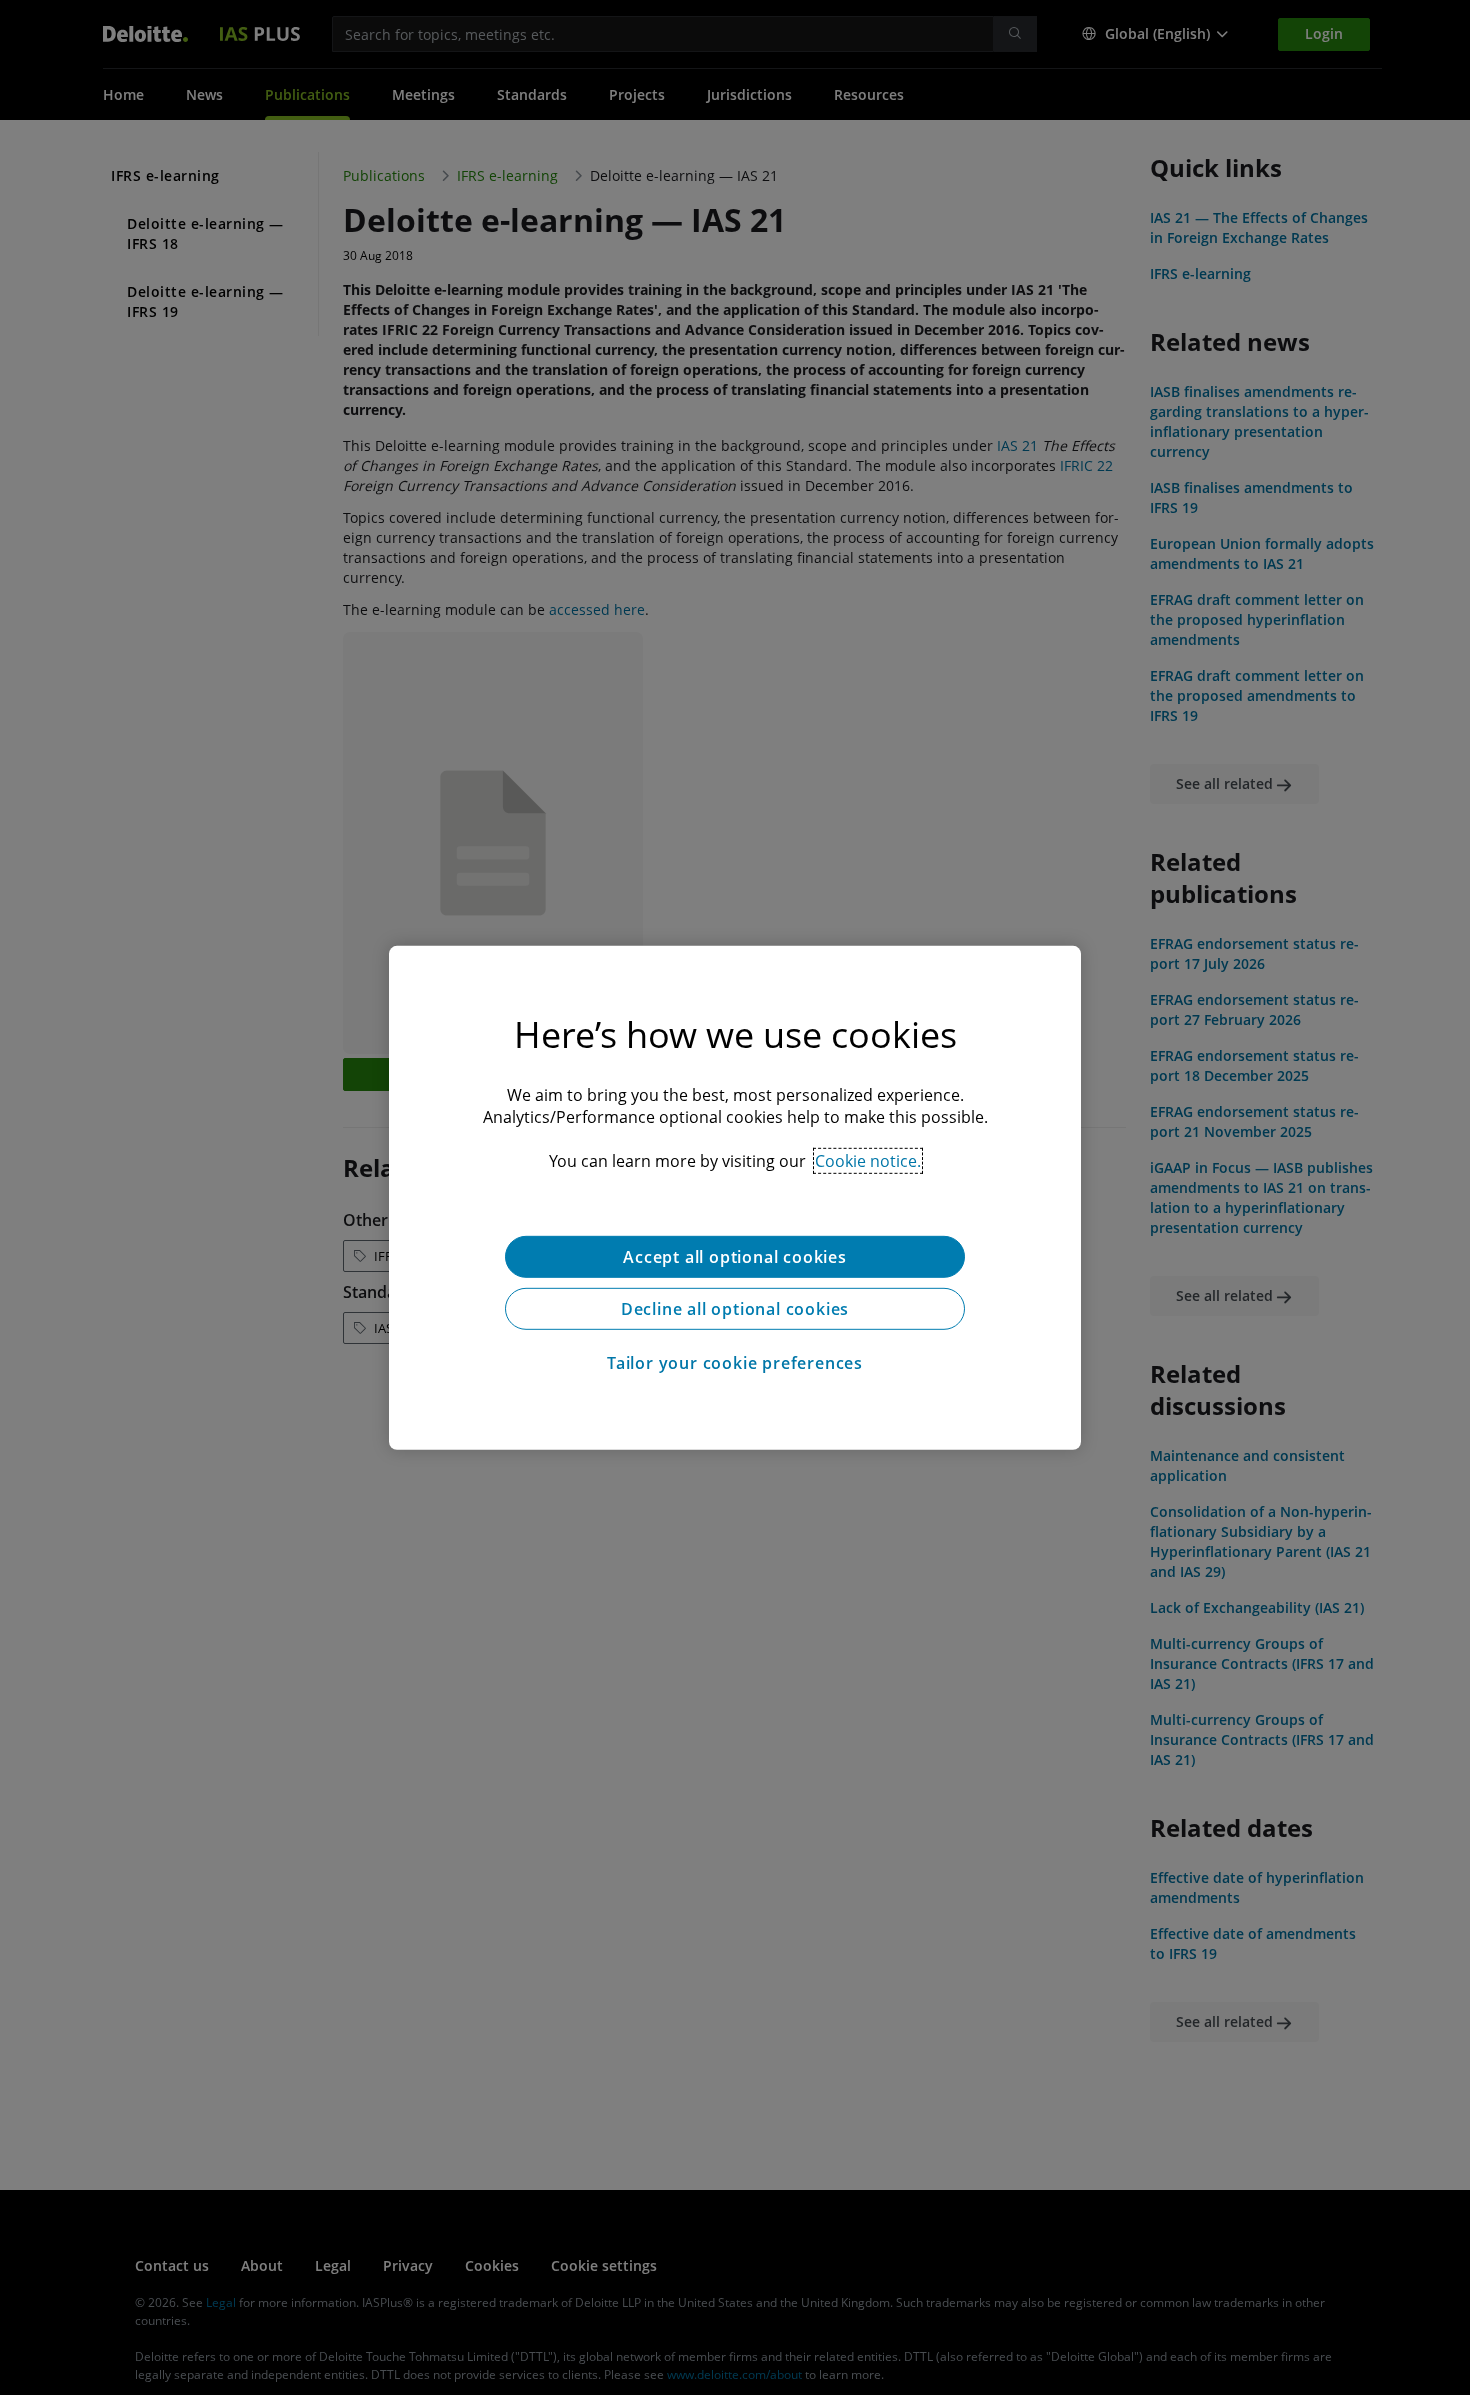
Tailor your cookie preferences (735, 1362)
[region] (735, 1197)
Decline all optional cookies (735, 1308)
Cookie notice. (868, 1160)
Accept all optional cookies (735, 1256)
